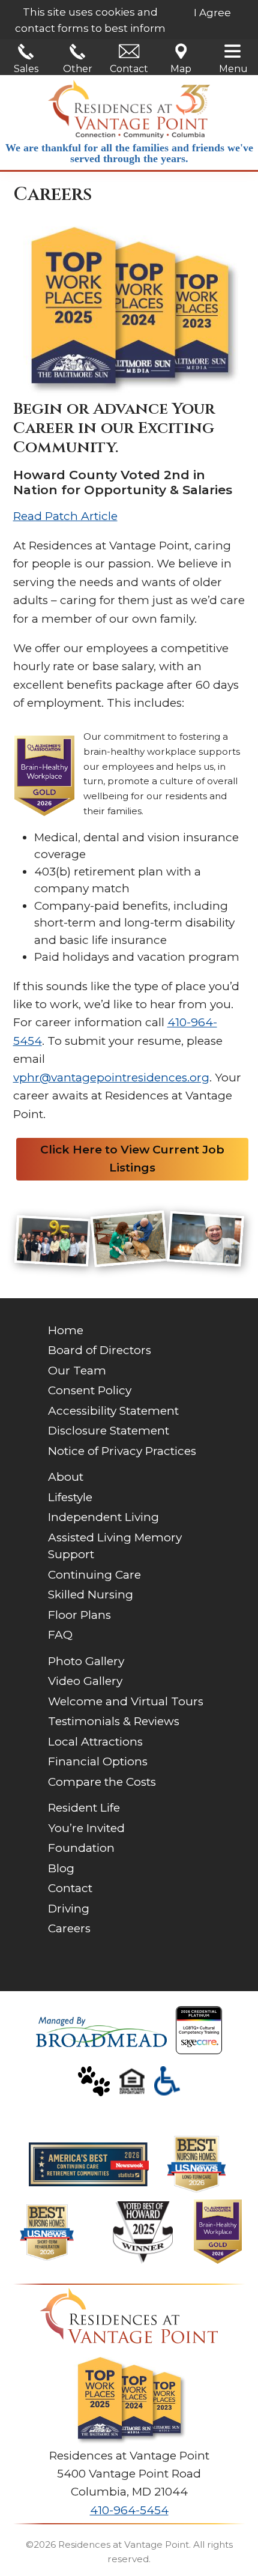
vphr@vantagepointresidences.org (111, 1078)
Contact (129, 69)
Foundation (81, 1848)
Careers (69, 1928)
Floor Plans (79, 1615)
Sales (26, 69)
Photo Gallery (86, 1661)
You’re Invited (86, 1828)
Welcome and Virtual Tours (126, 1701)
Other (78, 69)
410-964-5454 (129, 2510)
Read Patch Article (65, 516)
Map (181, 69)
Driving (69, 1909)
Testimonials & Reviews (114, 1721)
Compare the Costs (102, 1782)
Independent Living (103, 1517)
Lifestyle (70, 1497)
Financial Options (98, 1761)
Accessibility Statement (113, 1411)
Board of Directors (100, 1350)
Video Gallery (85, 1681)
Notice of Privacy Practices (122, 1451)
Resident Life (84, 1808)
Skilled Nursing (91, 1595)
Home (66, 1330)
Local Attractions (95, 1742)
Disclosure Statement (109, 1431)
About (66, 1477)
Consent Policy (90, 1390)
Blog (61, 1868)
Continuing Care (94, 1575)
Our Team (77, 1371)
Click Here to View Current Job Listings (132, 1159)
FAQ (60, 1635)
